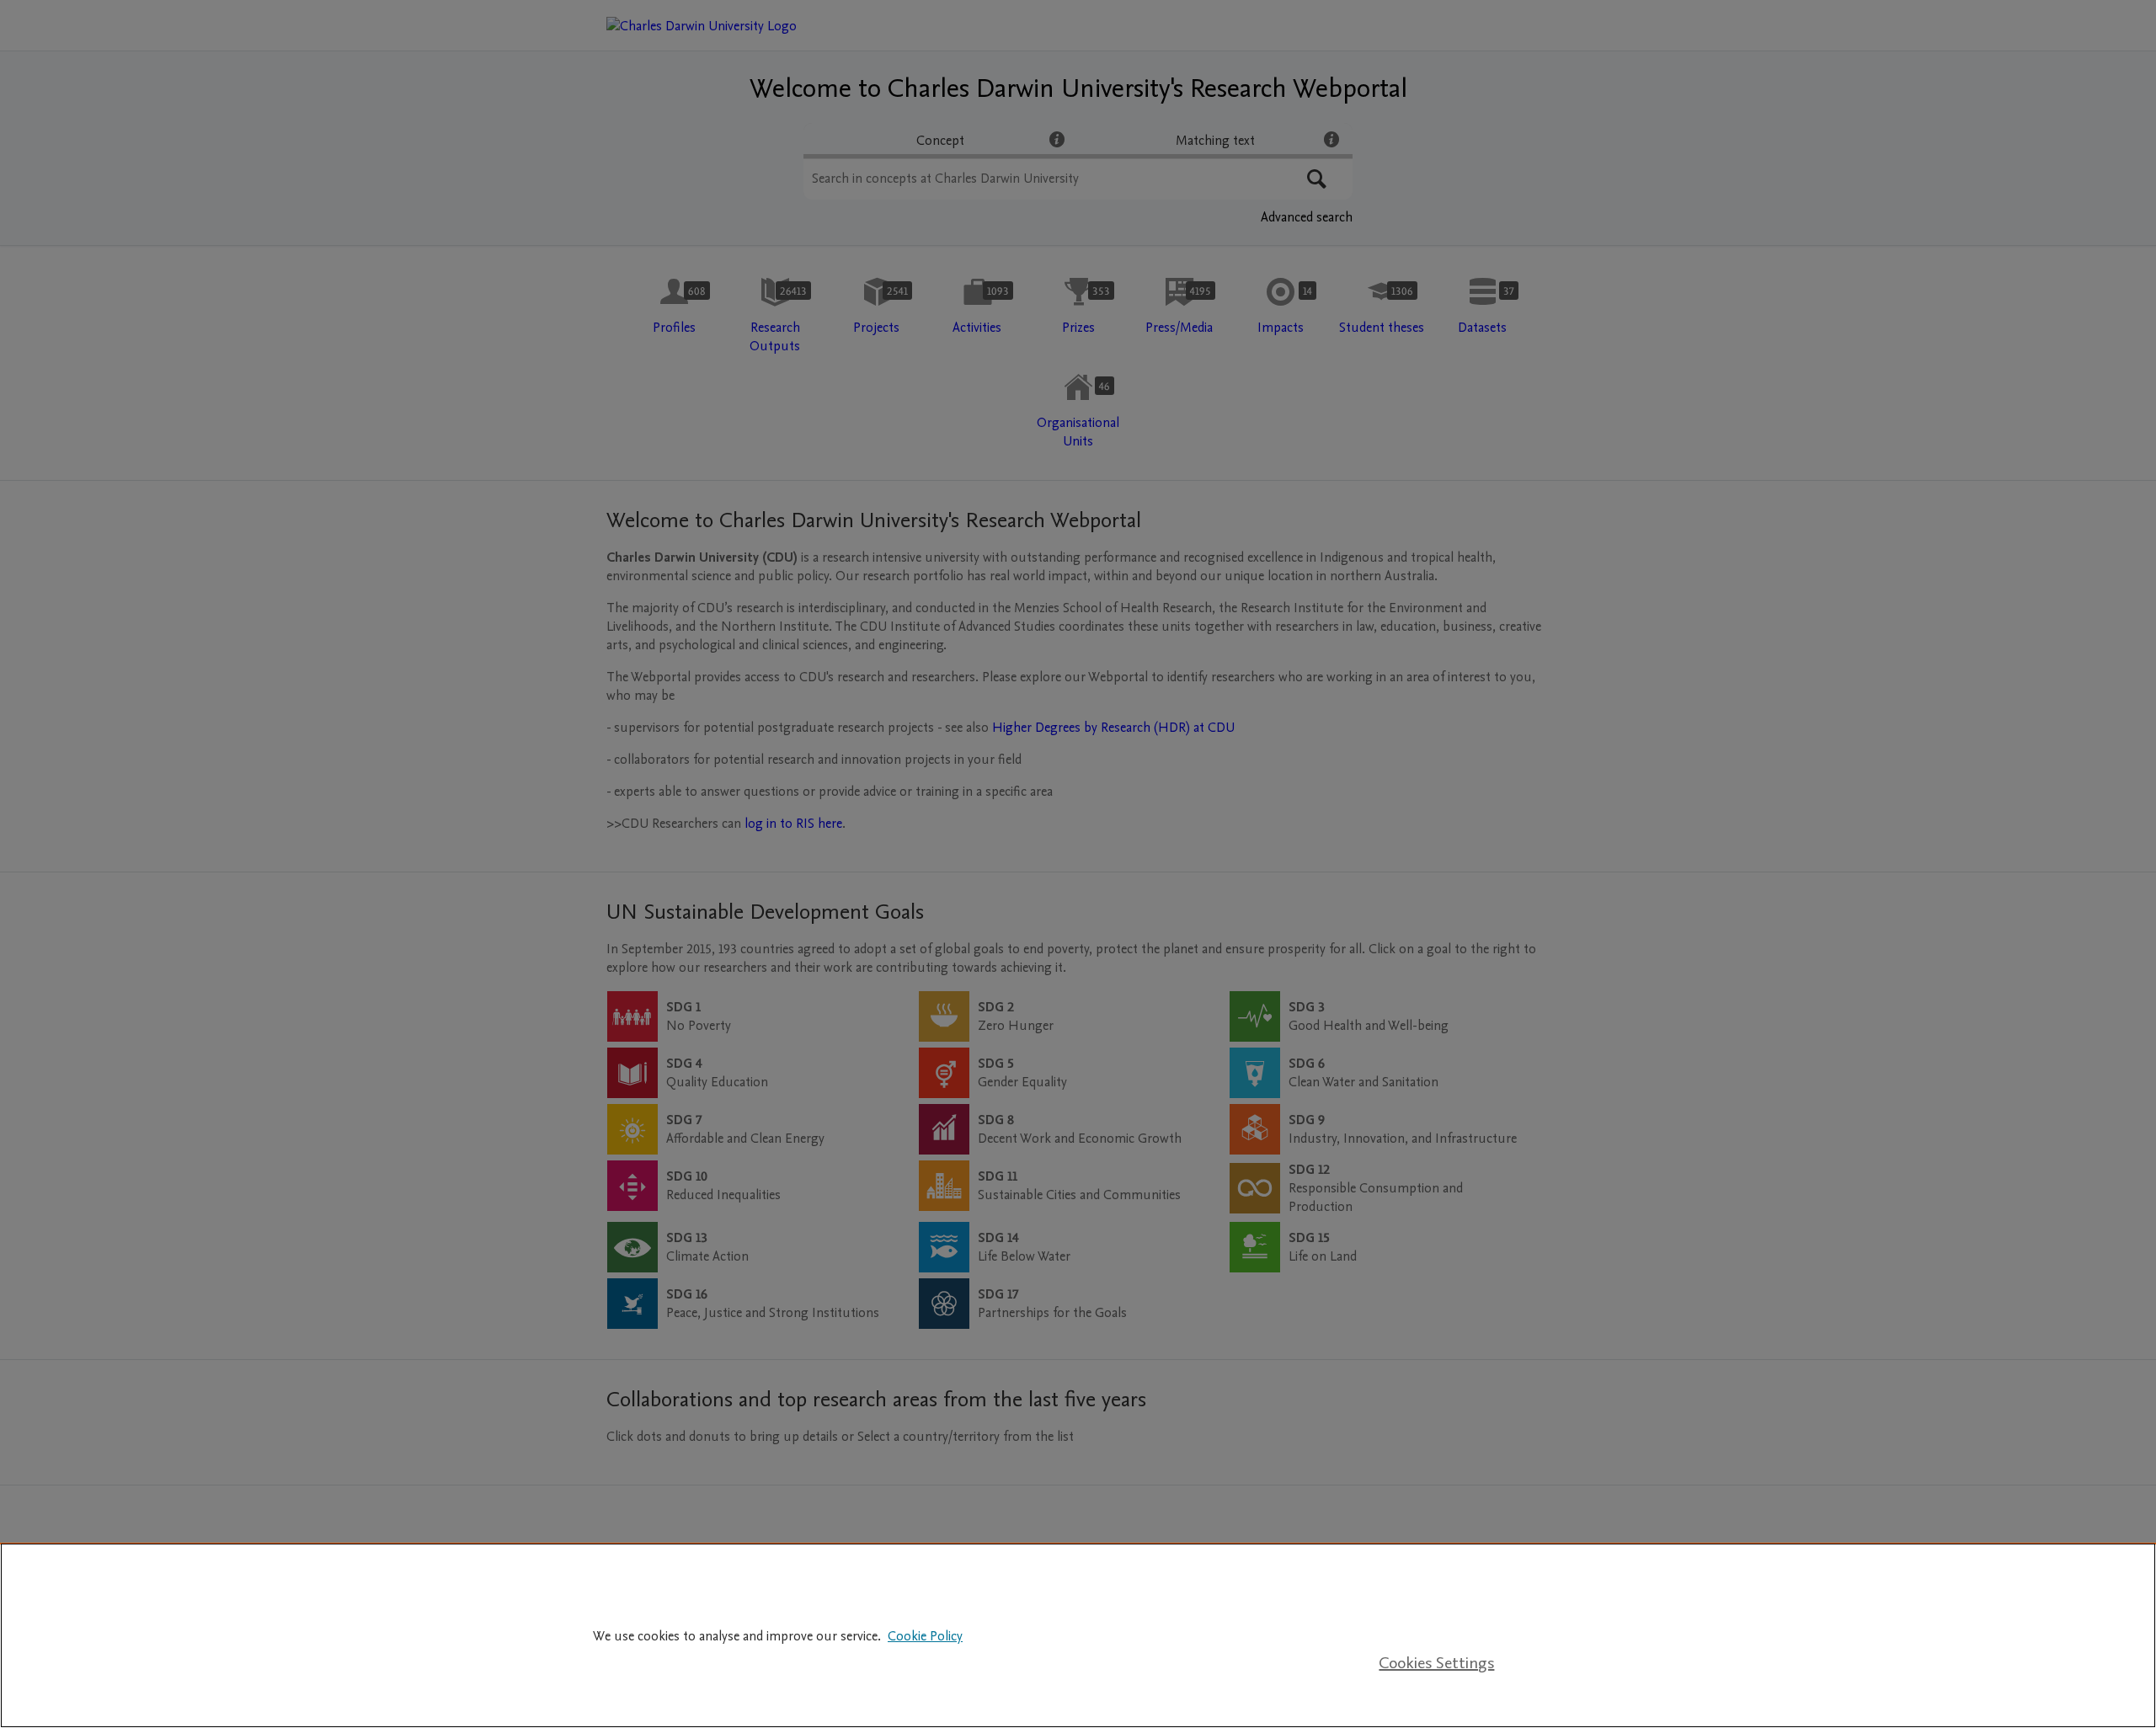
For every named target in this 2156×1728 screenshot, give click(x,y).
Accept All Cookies (1437, 1612)
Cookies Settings (1436, 1663)
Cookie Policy (925, 1636)
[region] (1078, 1635)
